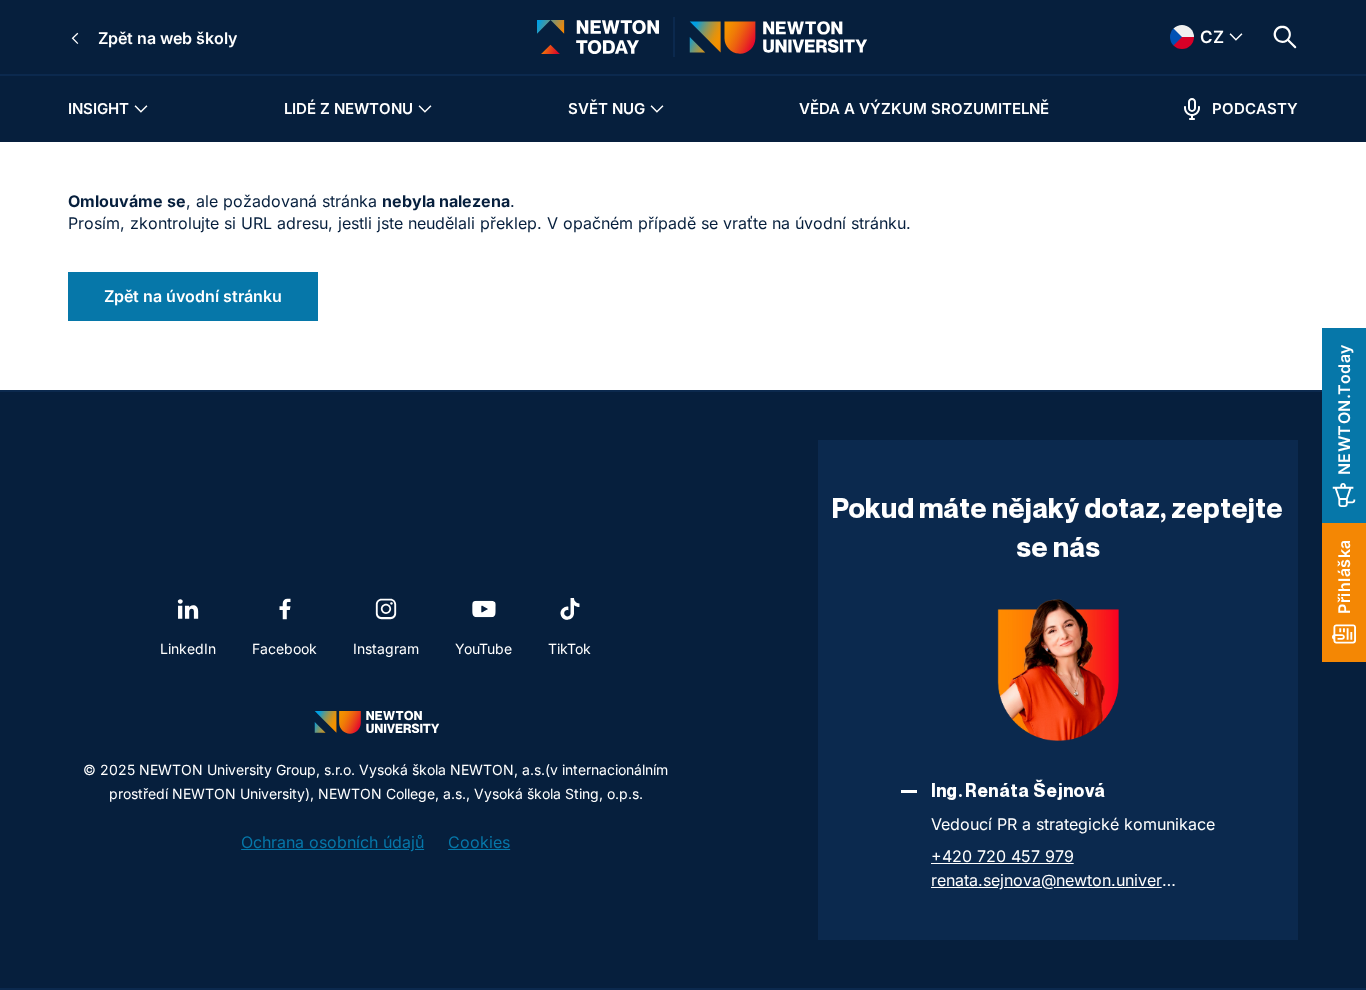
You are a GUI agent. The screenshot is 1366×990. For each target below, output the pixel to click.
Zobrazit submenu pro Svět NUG (657, 109)
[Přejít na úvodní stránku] (598, 37)
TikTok (569, 648)
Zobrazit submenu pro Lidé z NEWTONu (425, 109)
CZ (1185, 37)
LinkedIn (188, 648)
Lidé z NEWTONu (348, 108)
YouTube (483, 648)
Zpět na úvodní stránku (193, 296)
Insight (98, 108)
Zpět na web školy (167, 38)
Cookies (479, 842)
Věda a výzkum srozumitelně (924, 108)
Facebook (284, 648)
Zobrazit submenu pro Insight (141, 109)
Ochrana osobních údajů (332, 842)
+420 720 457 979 (1002, 856)
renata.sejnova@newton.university (1056, 880)
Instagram (386, 648)
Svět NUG (606, 108)
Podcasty (1255, 108)
